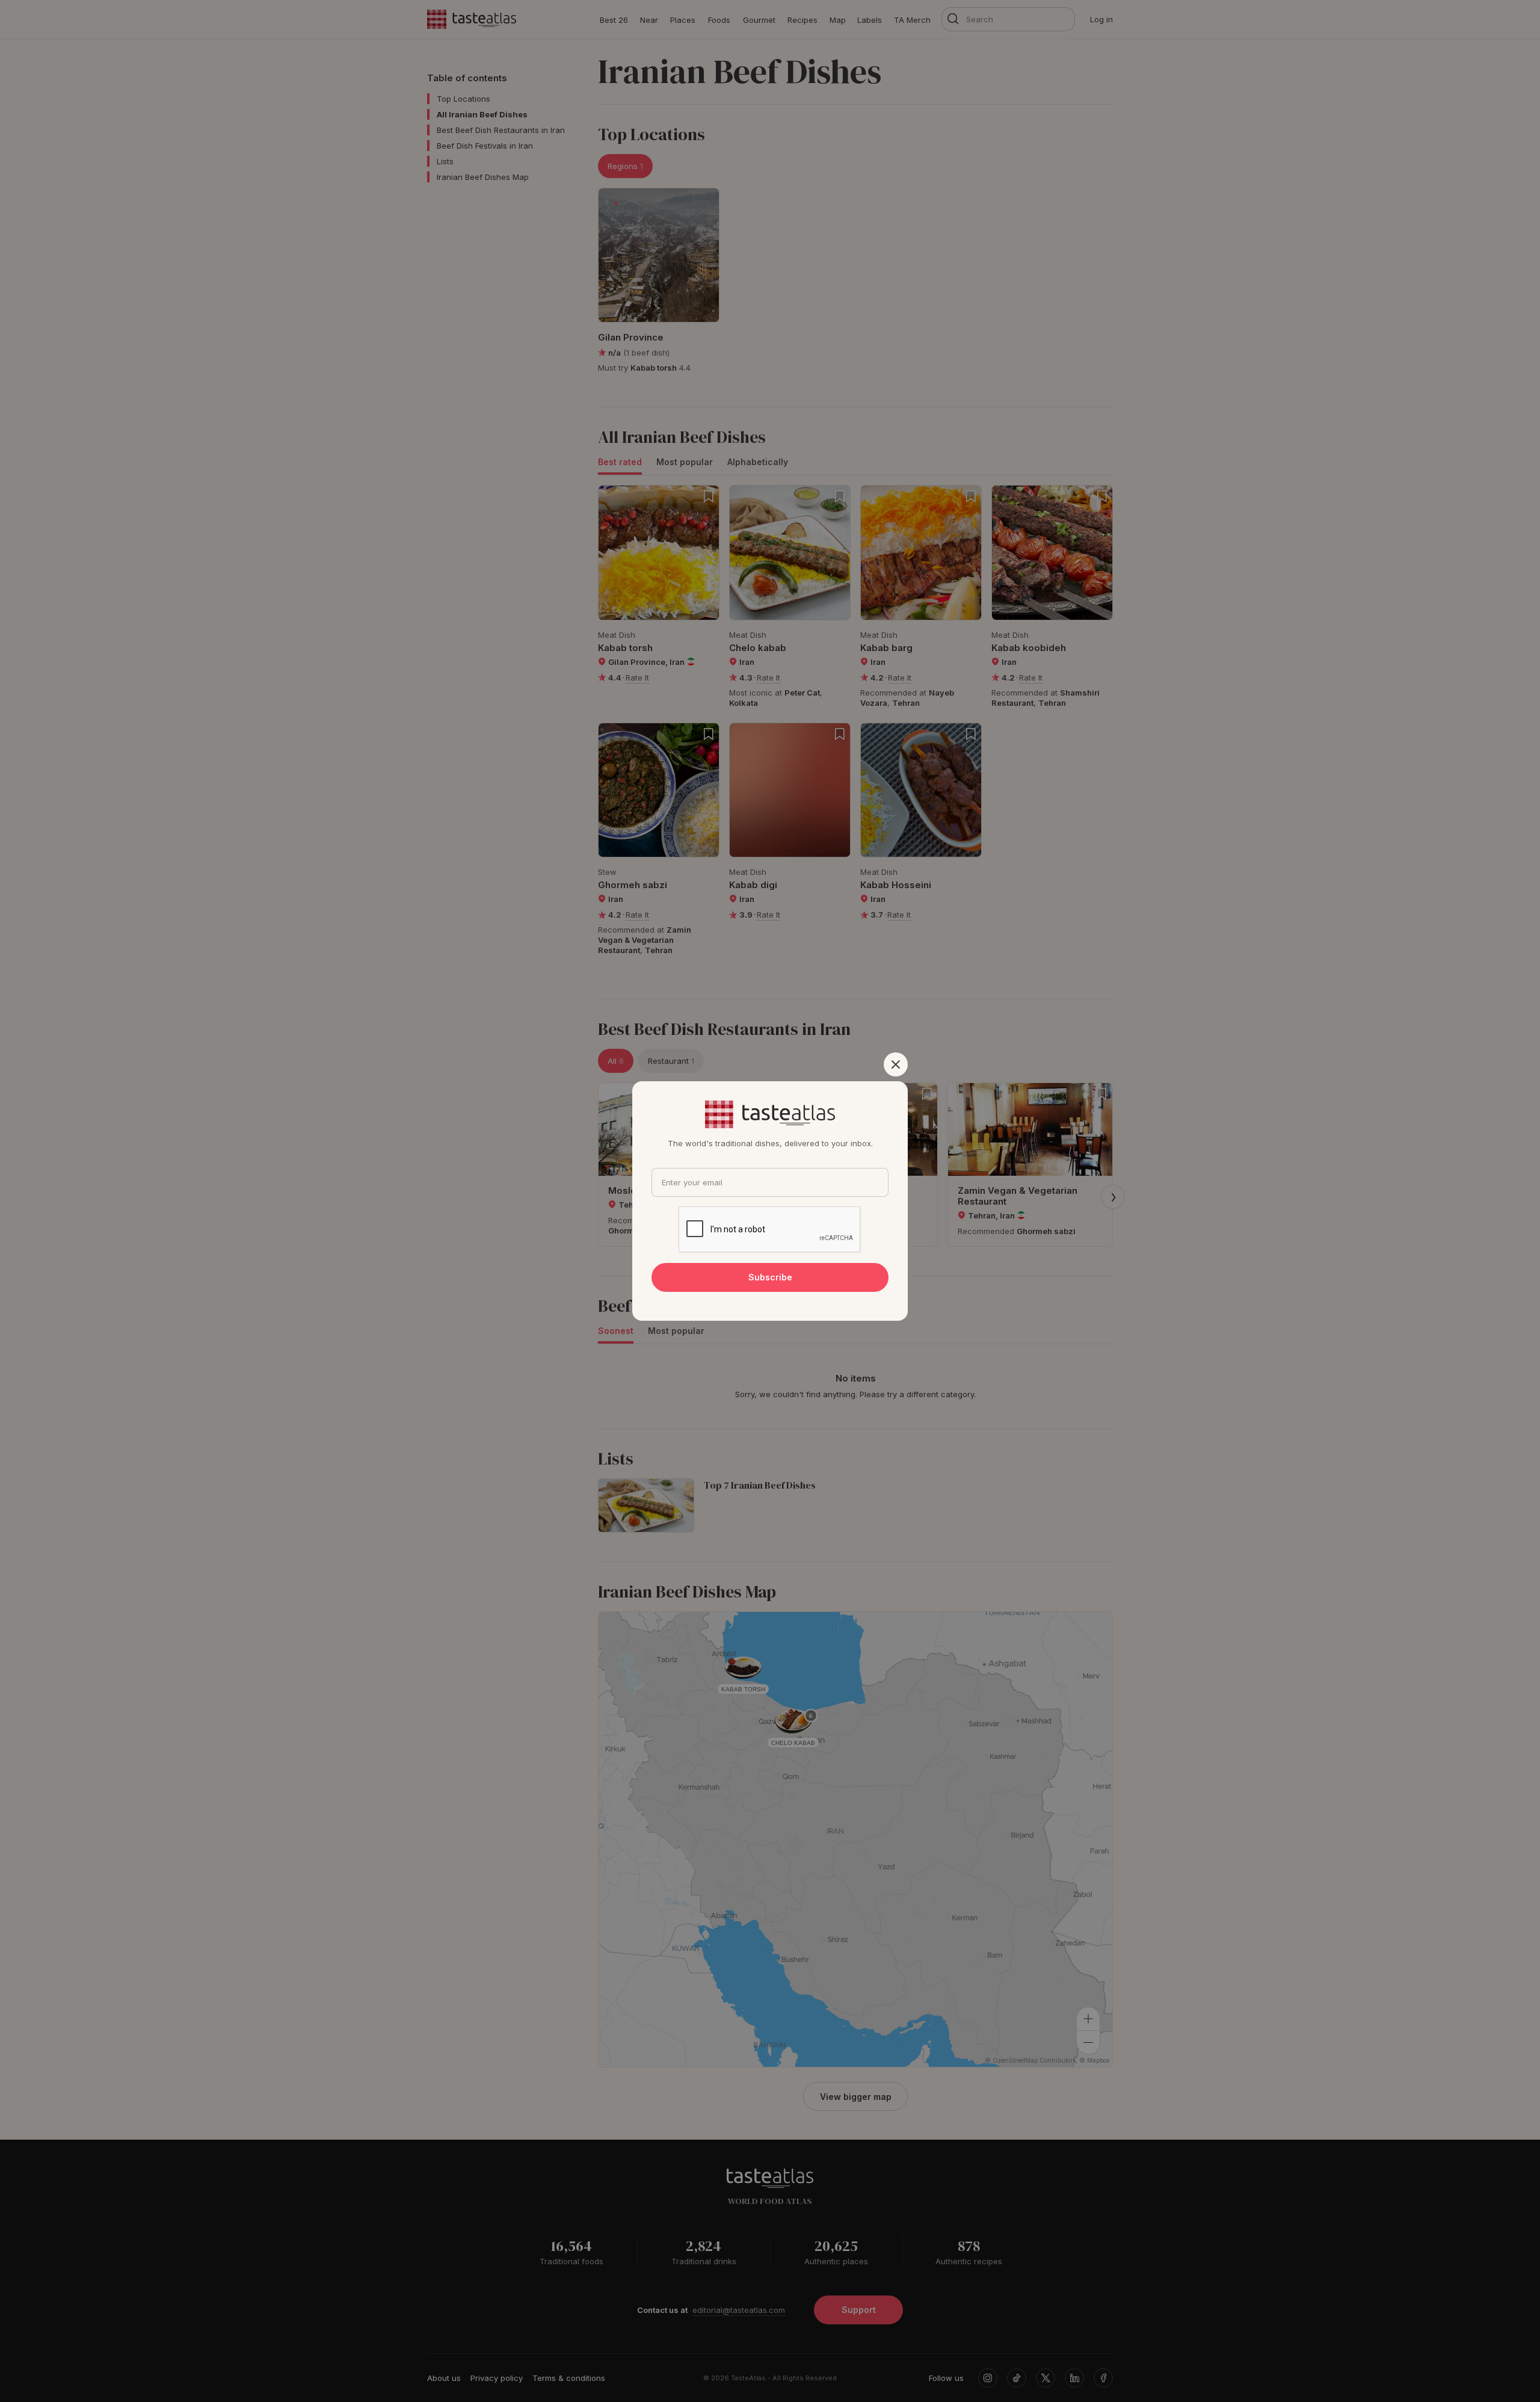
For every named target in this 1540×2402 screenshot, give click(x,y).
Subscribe (770, 1277)
